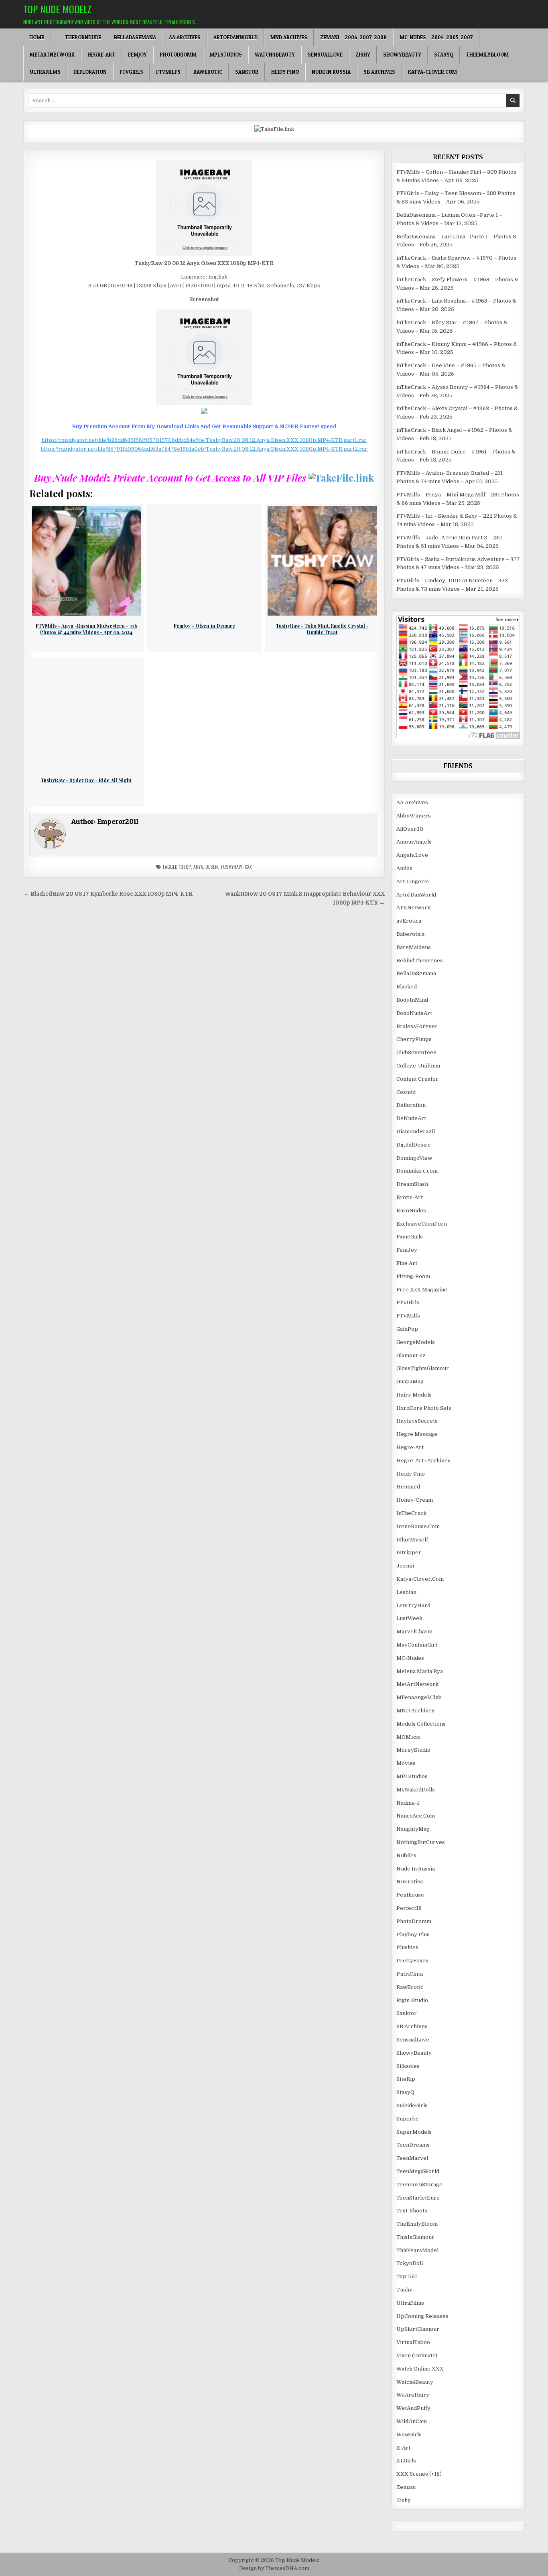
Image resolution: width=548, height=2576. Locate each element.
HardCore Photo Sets (424, 1408)
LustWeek (409, 1618)
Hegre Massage (417, 1434)
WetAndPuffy (413, 2408)
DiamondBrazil (416, 1131)
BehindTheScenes (420, 961)
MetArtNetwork (52, 55)
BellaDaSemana (135, 37)
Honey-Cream (415, 1500)
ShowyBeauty (402, 55)
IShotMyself (412, 1540)
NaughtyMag (413, 1829)
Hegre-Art (101, 55)
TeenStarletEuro (418, 2198)
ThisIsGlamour (415, 2237)
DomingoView (414, 1158)
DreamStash (412, 1184)
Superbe (408, 2119)
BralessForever (417, 1026)
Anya (198, 867)
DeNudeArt (411, 1118)
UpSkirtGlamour (418, 2329)
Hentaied (408, 1487)
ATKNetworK (414, 908)
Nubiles (406, 1855)
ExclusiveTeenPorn (422, 1224)
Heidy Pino (285, 72)
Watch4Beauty (275, 55)
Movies (406, 1763)
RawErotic (208, 72)
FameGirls (410, 1237)
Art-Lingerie (413, 881)
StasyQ (444, 55)
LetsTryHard (413, 1605)
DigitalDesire (414, 1145)
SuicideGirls (412, 2105)
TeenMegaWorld (418, 2171)
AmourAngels (414, 842)
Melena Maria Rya (420, 1671)
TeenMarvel (412, 2158)
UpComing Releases (422, 2316)
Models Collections (421, 1724)
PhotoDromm (178, 55)
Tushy (404, 2290)
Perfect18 (409, 1908)
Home (37, 37)
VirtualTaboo (413, 2342)
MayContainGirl (417, 1645)
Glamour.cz (411, 1355)
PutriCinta (410, 1974)
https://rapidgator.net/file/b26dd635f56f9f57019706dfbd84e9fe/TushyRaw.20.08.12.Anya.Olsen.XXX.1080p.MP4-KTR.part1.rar (204, 440)
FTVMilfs (168, 72)
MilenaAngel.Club (419, 1697)
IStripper (409, 1552)
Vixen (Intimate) (417, 2355)
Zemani (406, 2487)
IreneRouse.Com (418, 1526)
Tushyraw (231, 867)
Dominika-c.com (417, 1171)
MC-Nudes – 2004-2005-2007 (436, 37)
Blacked (407, 987)
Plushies (407, 1947)
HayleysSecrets (417, 1421)
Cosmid (406, 1092)
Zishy (363, 55)
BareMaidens (414, 947)
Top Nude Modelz (57, 9)
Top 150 (407, 2276)
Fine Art (407, 1263)
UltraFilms (45, 72)
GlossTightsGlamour (423, 1368)
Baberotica (410, 934)
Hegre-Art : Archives (423, 1461)
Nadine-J (408, 1803)
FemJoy (137, 55)
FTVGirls (131, 72)
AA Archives (185, 37)
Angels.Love (412, 855)
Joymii (405, 1566)
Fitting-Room (413, 1276)
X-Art (403, 2448)
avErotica (409, 921)
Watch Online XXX (420, 2369)
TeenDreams (413, 2145)
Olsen (212, 867)
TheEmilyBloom (487, 55)
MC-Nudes (410, 1658)
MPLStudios (226, 55)
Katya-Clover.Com (432, 72)
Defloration (90, 72)
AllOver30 (410, 829)
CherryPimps (414, 1039)
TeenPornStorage (419, 2185)
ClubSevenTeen (416, 1052)
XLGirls (406, 2461)
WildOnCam (412, 2421)
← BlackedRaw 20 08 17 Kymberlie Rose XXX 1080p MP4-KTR (108, 894)
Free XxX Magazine (422, 1290)
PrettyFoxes (412, 1961)
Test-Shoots (412, 2211)
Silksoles (408, 2066)
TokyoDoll (410, 2263)
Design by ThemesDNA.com (274, 2568)
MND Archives (289, 37)
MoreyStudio (413, 1750)
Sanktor (247, 72)
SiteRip (406, 2079)
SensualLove (325, 55)
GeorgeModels (416, 1342)
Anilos (404, 868)
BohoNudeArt (414, 1013)
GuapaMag (410, 1382)
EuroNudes (411, 1211)
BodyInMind (412, 1000)
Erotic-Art (410, 1197)
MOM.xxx (408, 1737)
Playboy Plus (413, 1935)
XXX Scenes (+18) (419, 2474)
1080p (185, 867)
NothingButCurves (421, 1842)
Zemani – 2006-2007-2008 (353, 37)
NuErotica (410, 1882)
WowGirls (409, 2435)
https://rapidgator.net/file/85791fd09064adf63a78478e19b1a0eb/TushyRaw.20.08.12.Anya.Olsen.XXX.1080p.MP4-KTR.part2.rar (204, 449)
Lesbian (406, 1592)
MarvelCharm (414, 1632)
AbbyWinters (414, 816)
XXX (248, 867)
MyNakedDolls (416, 1790)
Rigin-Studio (412, 2000)
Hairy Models (414, 1395)
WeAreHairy (413, 2395)
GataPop (407, 1329)
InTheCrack (411, 1513)
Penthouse (410, 1895)
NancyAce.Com (416, 1816)
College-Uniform (418, 1066)
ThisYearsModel (417, 2250)
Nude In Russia (331, 72)
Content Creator (417, 1079)
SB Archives (379, 72)
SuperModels (414, 2132)
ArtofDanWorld (235, 37)
